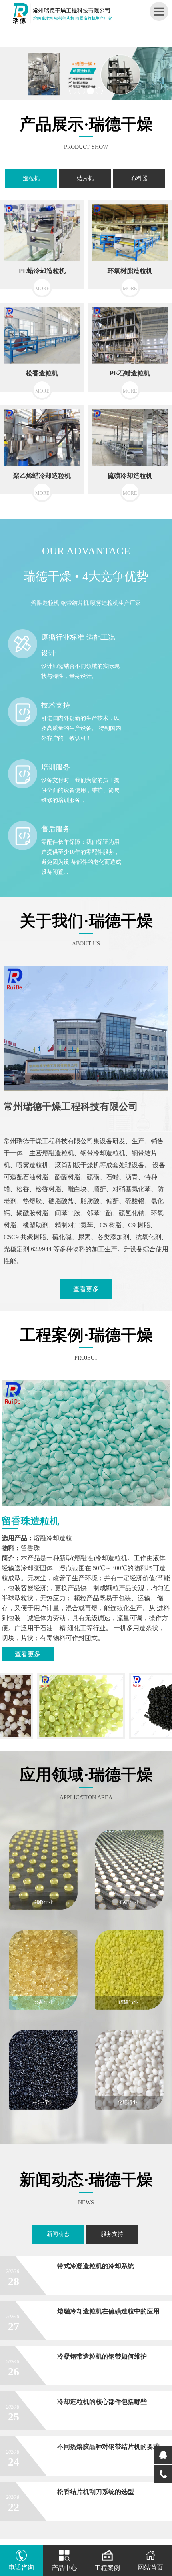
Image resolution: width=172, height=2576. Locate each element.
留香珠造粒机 (30, 1521)
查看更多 (86, 1289)
